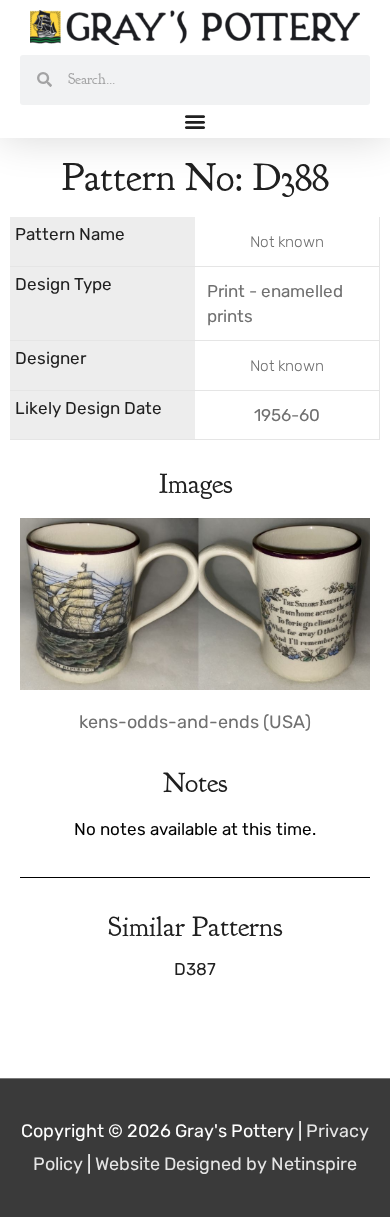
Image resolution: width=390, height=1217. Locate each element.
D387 (195, 969)
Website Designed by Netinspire (226, 1164)
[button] (195, 121)
